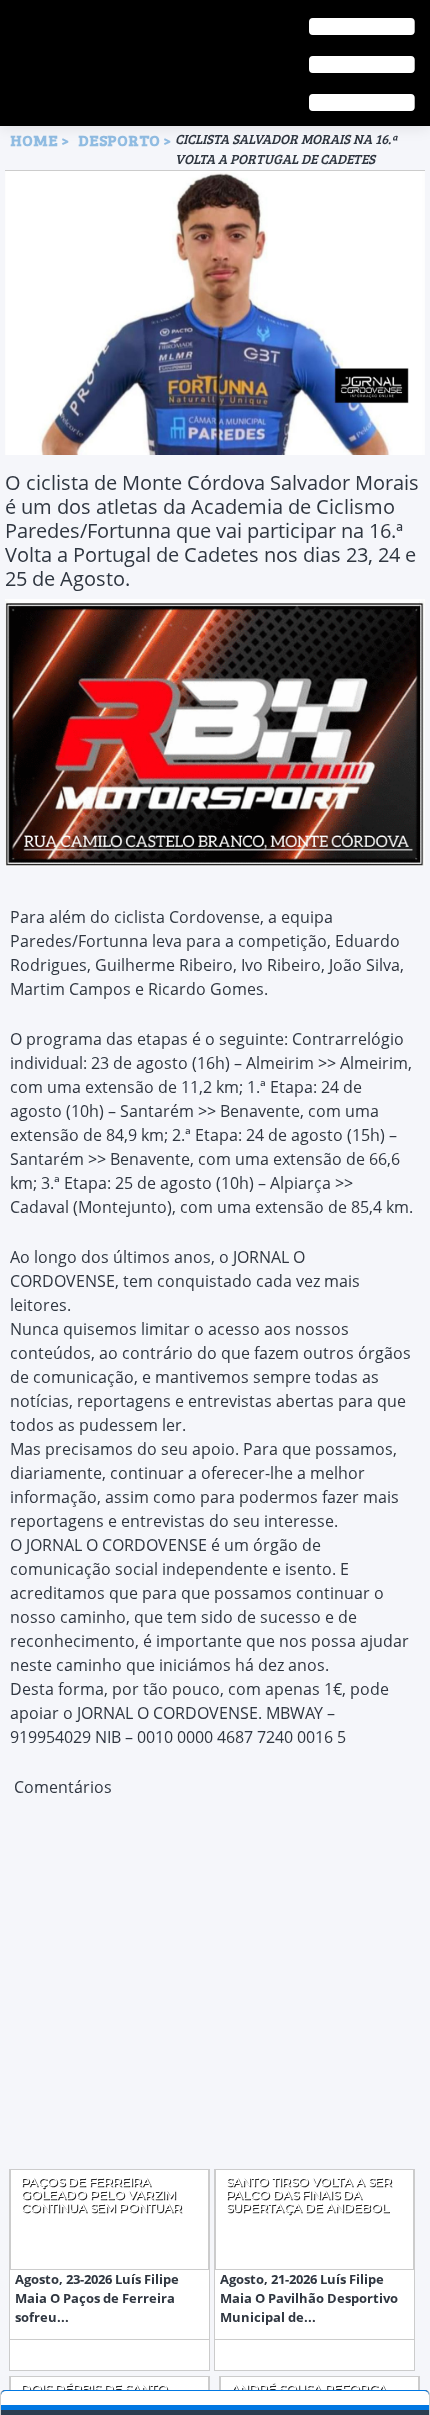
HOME (34, 139)
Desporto (120, 139)
